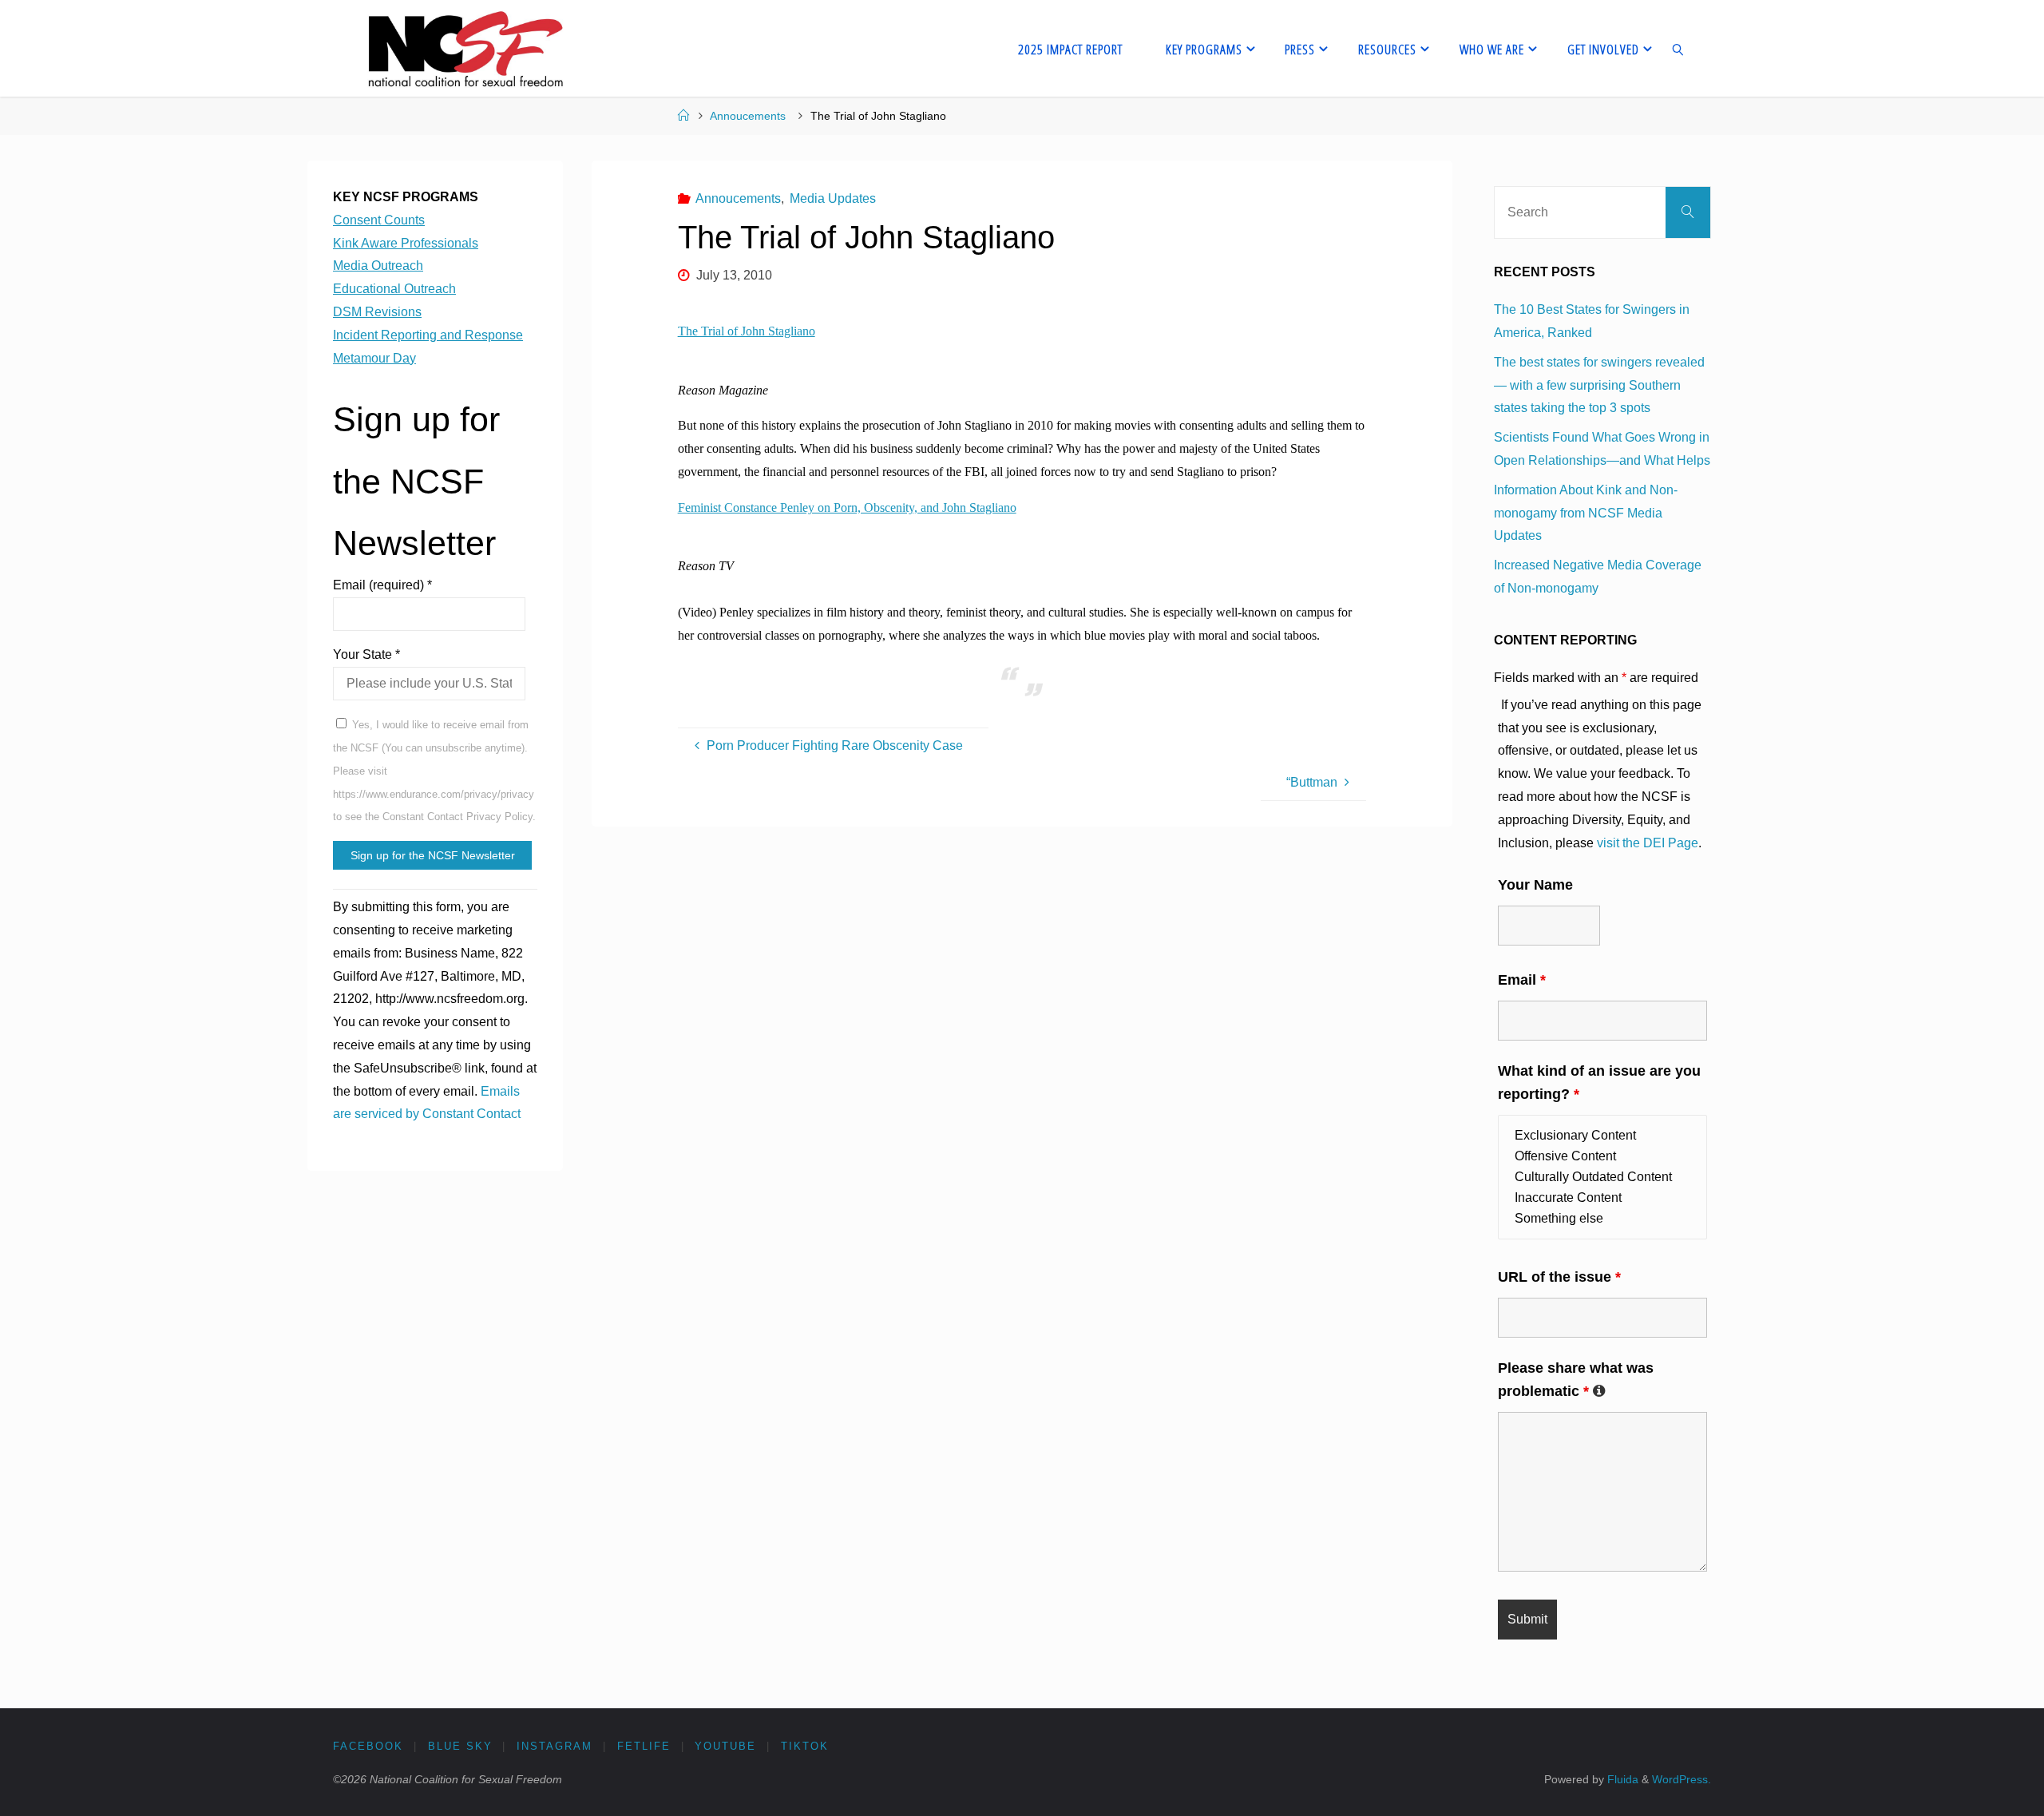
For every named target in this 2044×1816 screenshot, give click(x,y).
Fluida (1621, 1779)
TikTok (805, 1746)
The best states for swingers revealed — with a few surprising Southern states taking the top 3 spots (1599, 385)
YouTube (725, 1746)
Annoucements (748, 116)
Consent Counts (379, 220)
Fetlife (644, 1746)
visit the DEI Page (1648, 843)
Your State (366, 654)
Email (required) (382, 585)
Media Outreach (378, 266)
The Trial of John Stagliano (747, 331)
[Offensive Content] (1602, 1156)
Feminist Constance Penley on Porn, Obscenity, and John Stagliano (847, 508)
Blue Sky (460, 1746)
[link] (1678, 48)
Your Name (1535, 885)
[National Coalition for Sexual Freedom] (464, 48)
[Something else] (1602, 1219)
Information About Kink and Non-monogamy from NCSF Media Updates (1586, 513)
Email (1522, 980)
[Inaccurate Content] (1602, 1198)
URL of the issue (1559, 1277)
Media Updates (833, 198)
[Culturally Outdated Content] (1602, 1177)
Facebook (368, 1746)
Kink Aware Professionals (406, 243)
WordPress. (1682, 1779)
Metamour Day (374, 358)
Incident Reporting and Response (428, 335)
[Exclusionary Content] (1602, 1136)
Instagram (555, 1746)
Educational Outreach (394, 289)
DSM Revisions (377, 312)
